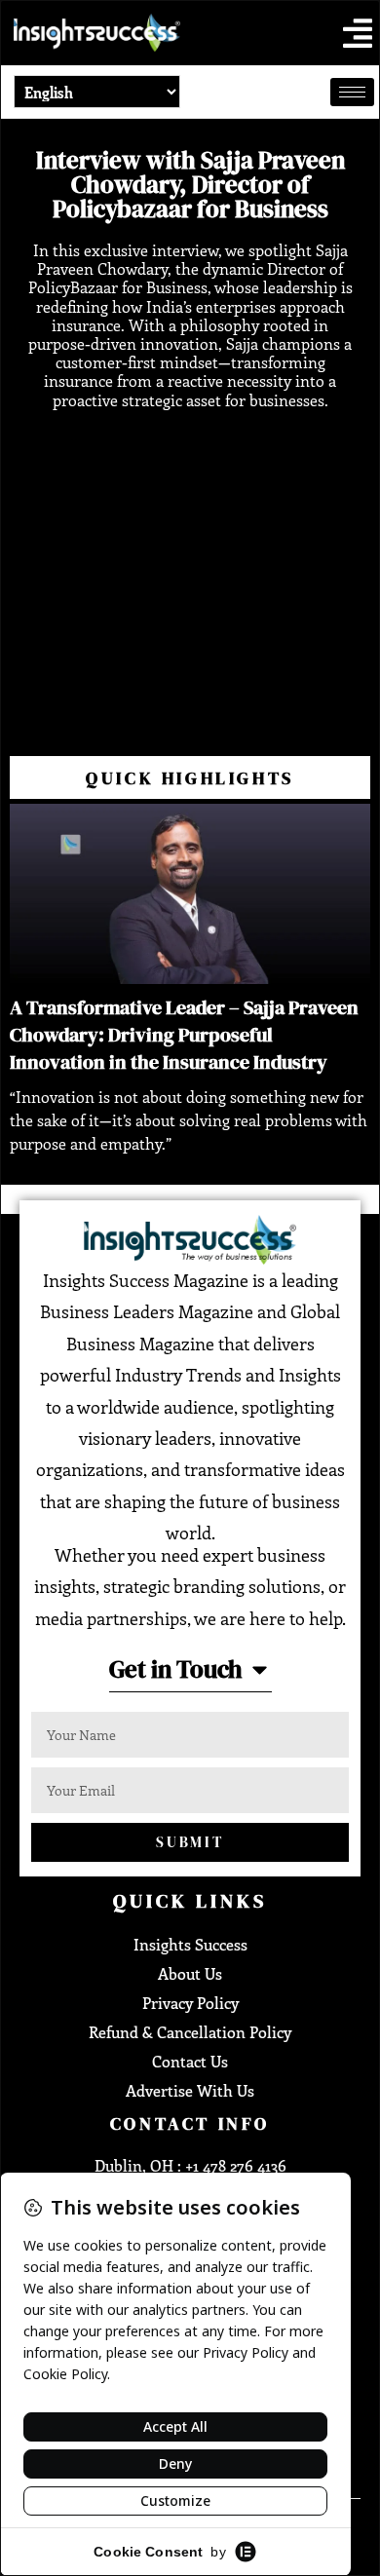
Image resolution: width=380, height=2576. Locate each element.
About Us (190, 1973)
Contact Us (190, 2061)
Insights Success (190, 1944)
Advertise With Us (190, 2090)
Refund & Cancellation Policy (190, 2032)
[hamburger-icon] (352, 92)
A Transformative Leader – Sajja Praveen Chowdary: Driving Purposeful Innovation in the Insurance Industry (184, 1035)
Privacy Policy (190, 2003)
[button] (358, 33)
